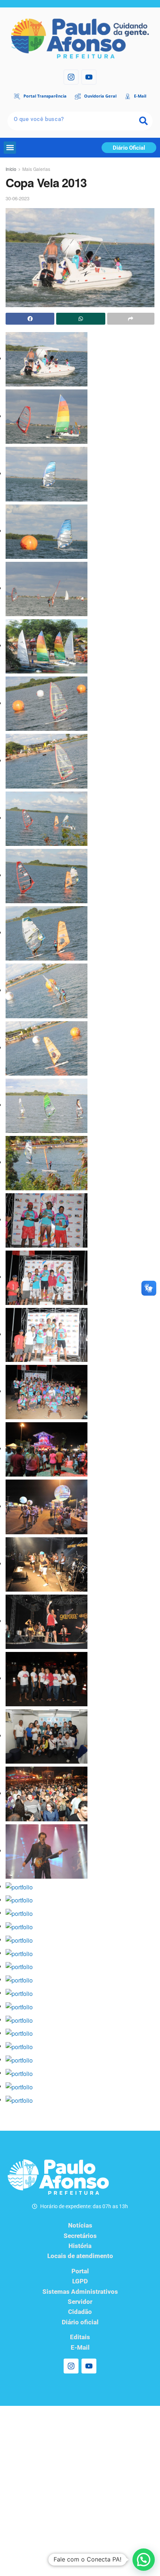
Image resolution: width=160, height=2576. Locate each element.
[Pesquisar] (143, 121)
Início (11, 169)
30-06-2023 (17, 198)
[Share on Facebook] (30, 319)
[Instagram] (71, 77)
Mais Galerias (36, 169)
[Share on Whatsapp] (81, 319)
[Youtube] (89, 77)
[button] (10, 148)
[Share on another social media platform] (131, 319)
